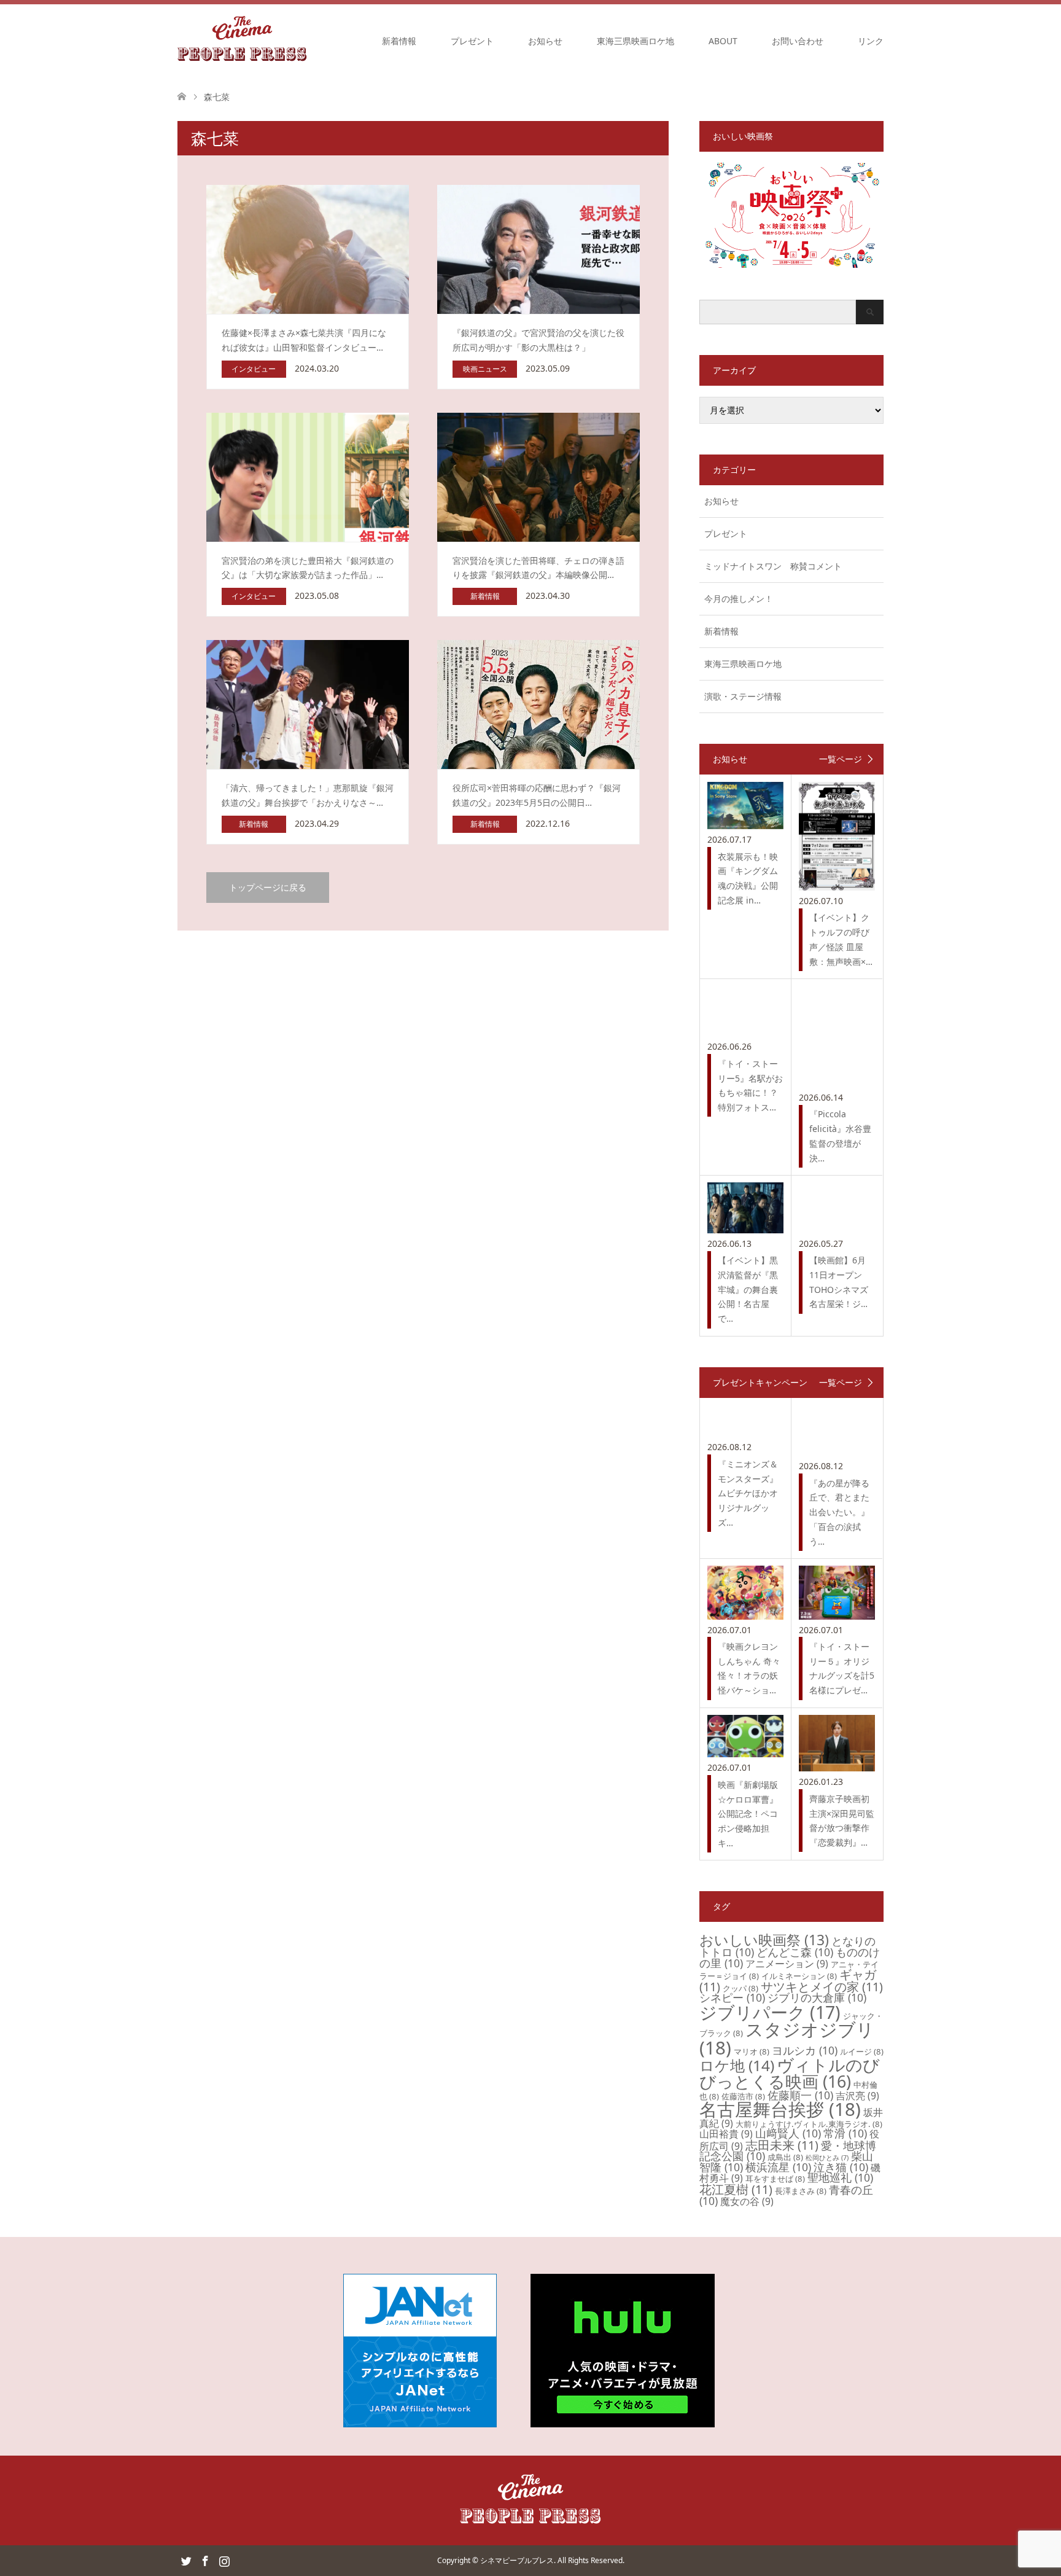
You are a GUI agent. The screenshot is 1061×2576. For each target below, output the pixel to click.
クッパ (740, 1988)
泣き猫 (841, 2167)
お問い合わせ (798, 41)
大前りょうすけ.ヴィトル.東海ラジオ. (809, 2124)
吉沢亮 (857, 2096)
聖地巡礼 (840, 2177)
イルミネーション (799, 1976)
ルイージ (862, 2051)
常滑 (845, 2133)
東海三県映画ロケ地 (635, 41)
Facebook (205, 2560)
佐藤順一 (800, 2095)
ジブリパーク (770, 2012)
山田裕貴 (726, 2134)
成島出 (785, 2157)
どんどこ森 (795, 1952)
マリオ (752, 2051)
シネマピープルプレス (517, 2560)
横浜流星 (778, 2167)
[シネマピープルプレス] (242, 41)
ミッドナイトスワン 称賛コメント (773, 566)
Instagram (224, 2560)
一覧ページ (841, 759)
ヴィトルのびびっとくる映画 (790, 2073)
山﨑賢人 (788, 2133)
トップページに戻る (268, 887)
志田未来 (782, 2145)
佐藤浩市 (743, 2096)
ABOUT (723, 41)
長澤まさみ (801, 2191)
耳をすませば (775, 2179)
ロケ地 (737, 2065)
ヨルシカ (805, 2050)
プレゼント (472, 41)
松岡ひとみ (827, 2158)
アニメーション (787, 1964)
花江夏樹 (736, 2189)
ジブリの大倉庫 (817, 1997)
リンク (871, 41)
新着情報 (399, 41)
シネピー (732, 1997)
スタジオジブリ (787, 2038)
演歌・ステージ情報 (743, 696)
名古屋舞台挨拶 (780, 2109)
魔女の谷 (747, 2201)
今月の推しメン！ (739, 599)
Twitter (186, 2560)
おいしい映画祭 (764, 1940)
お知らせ (545, 41)
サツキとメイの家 (822, 1987)
